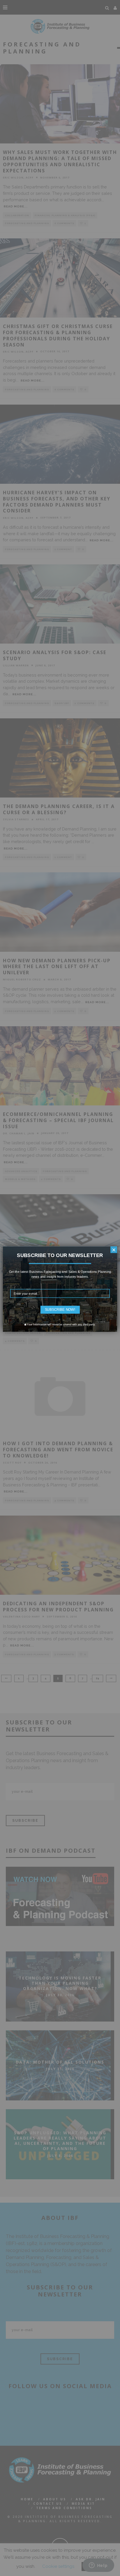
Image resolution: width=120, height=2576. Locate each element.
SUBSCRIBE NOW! (60, 1310)
